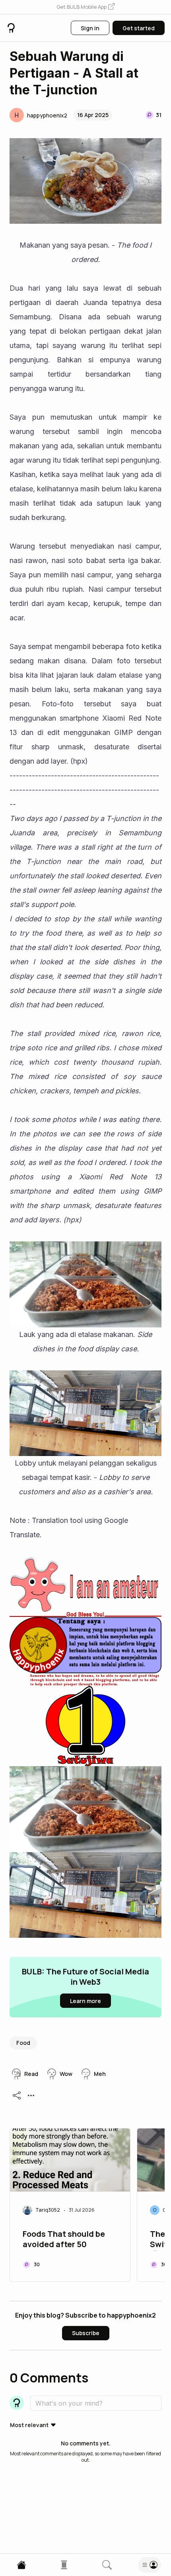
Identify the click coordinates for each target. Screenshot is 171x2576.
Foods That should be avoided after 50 (64, 2239)
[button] (85, 7)
